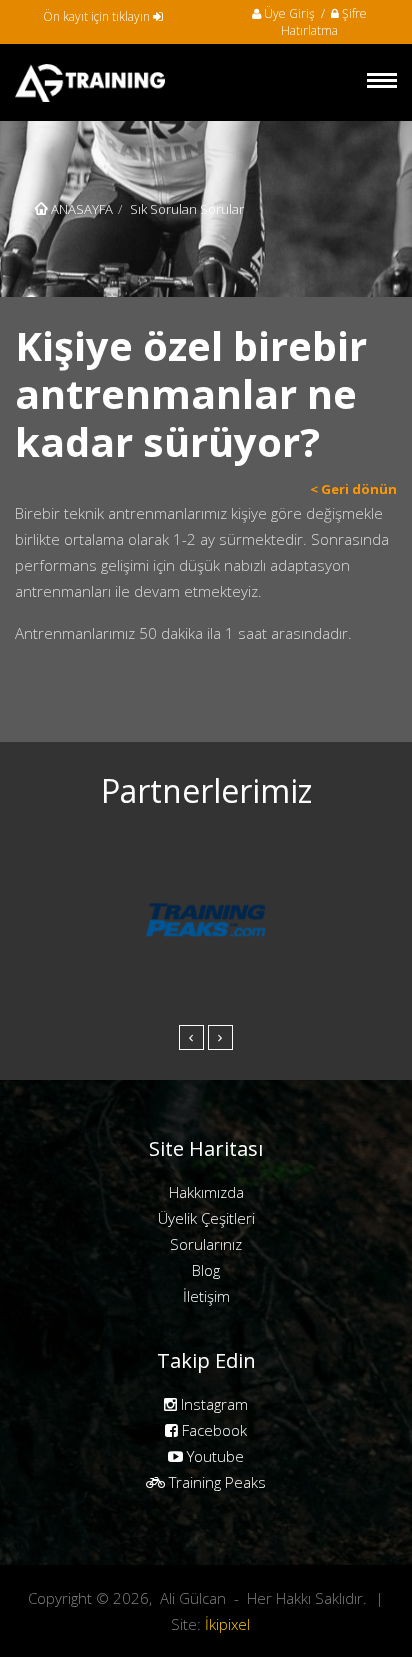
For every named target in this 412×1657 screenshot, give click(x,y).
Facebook (212, 1430)
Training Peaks (215, 1482)
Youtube (213, 1456)
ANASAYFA (80, 209)
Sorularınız (206, 1244)
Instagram (212, 1404)
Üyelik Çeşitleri (206, 1218)
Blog (206, 1270)
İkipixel (227, 1624)
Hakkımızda (206, 1192)
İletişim (206, 1296)
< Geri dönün (353, 489)
